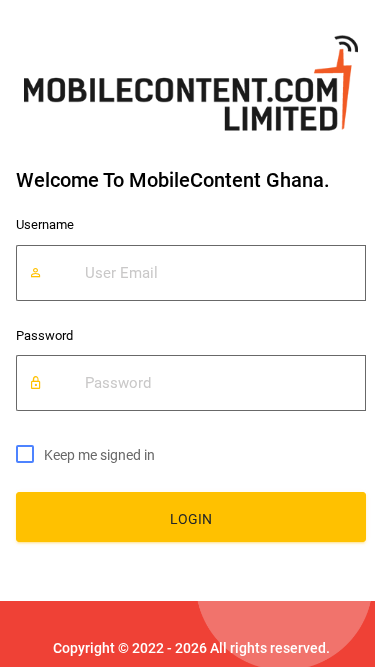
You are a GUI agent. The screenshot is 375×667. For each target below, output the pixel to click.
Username (45, 224)
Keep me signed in (99, 455)
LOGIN (191, 519)
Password (44, 335)
